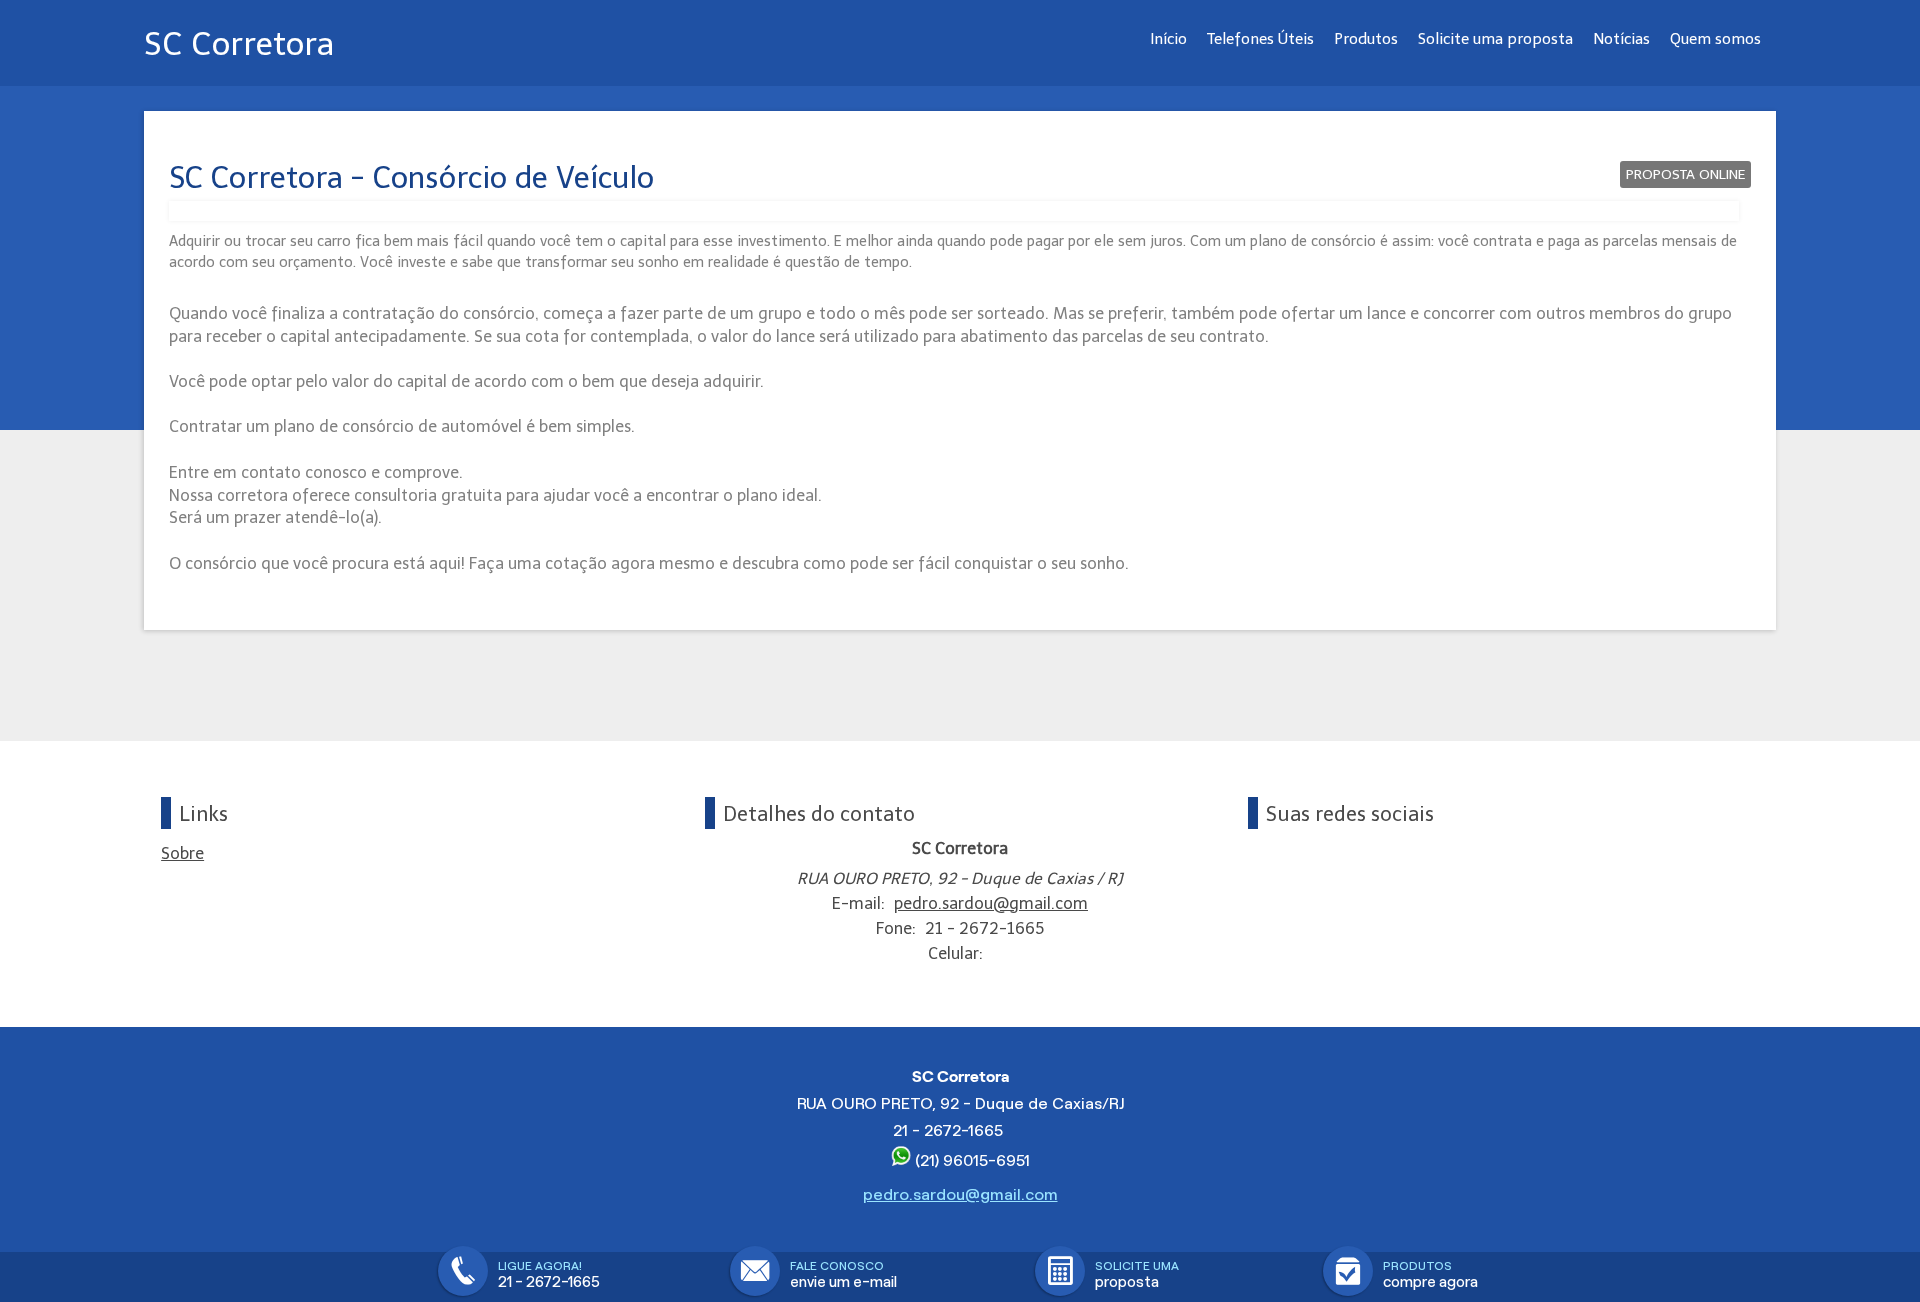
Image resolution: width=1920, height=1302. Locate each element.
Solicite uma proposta (1495, 39)
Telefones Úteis (1260, 39)
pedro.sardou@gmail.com (991, 903)
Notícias (1621, 39)
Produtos (1366, 39)
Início (1168, 39)
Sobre (182, 853)
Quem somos (1715, 39)
